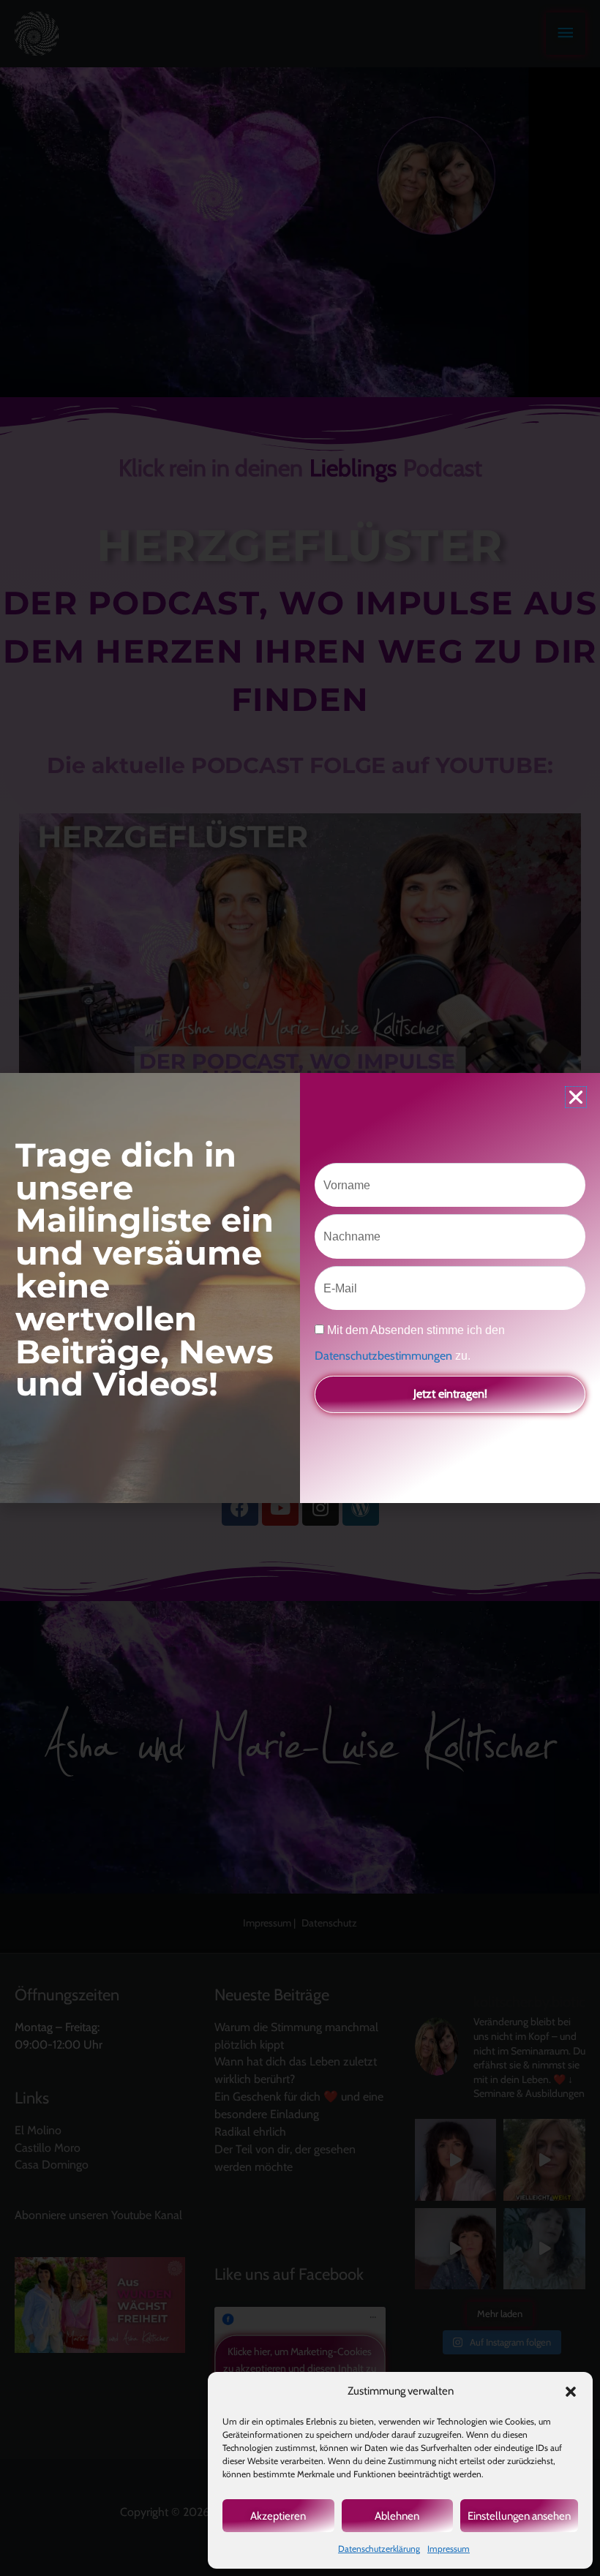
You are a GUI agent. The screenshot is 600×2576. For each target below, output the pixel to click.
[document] (300, 1288)
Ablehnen (397, 2516)
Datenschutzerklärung (379, 2549)
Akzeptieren (278, 2516)
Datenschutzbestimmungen (385, 1356)
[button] (571, 2392)
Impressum (449, 2549)
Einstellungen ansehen (519, 2516)
